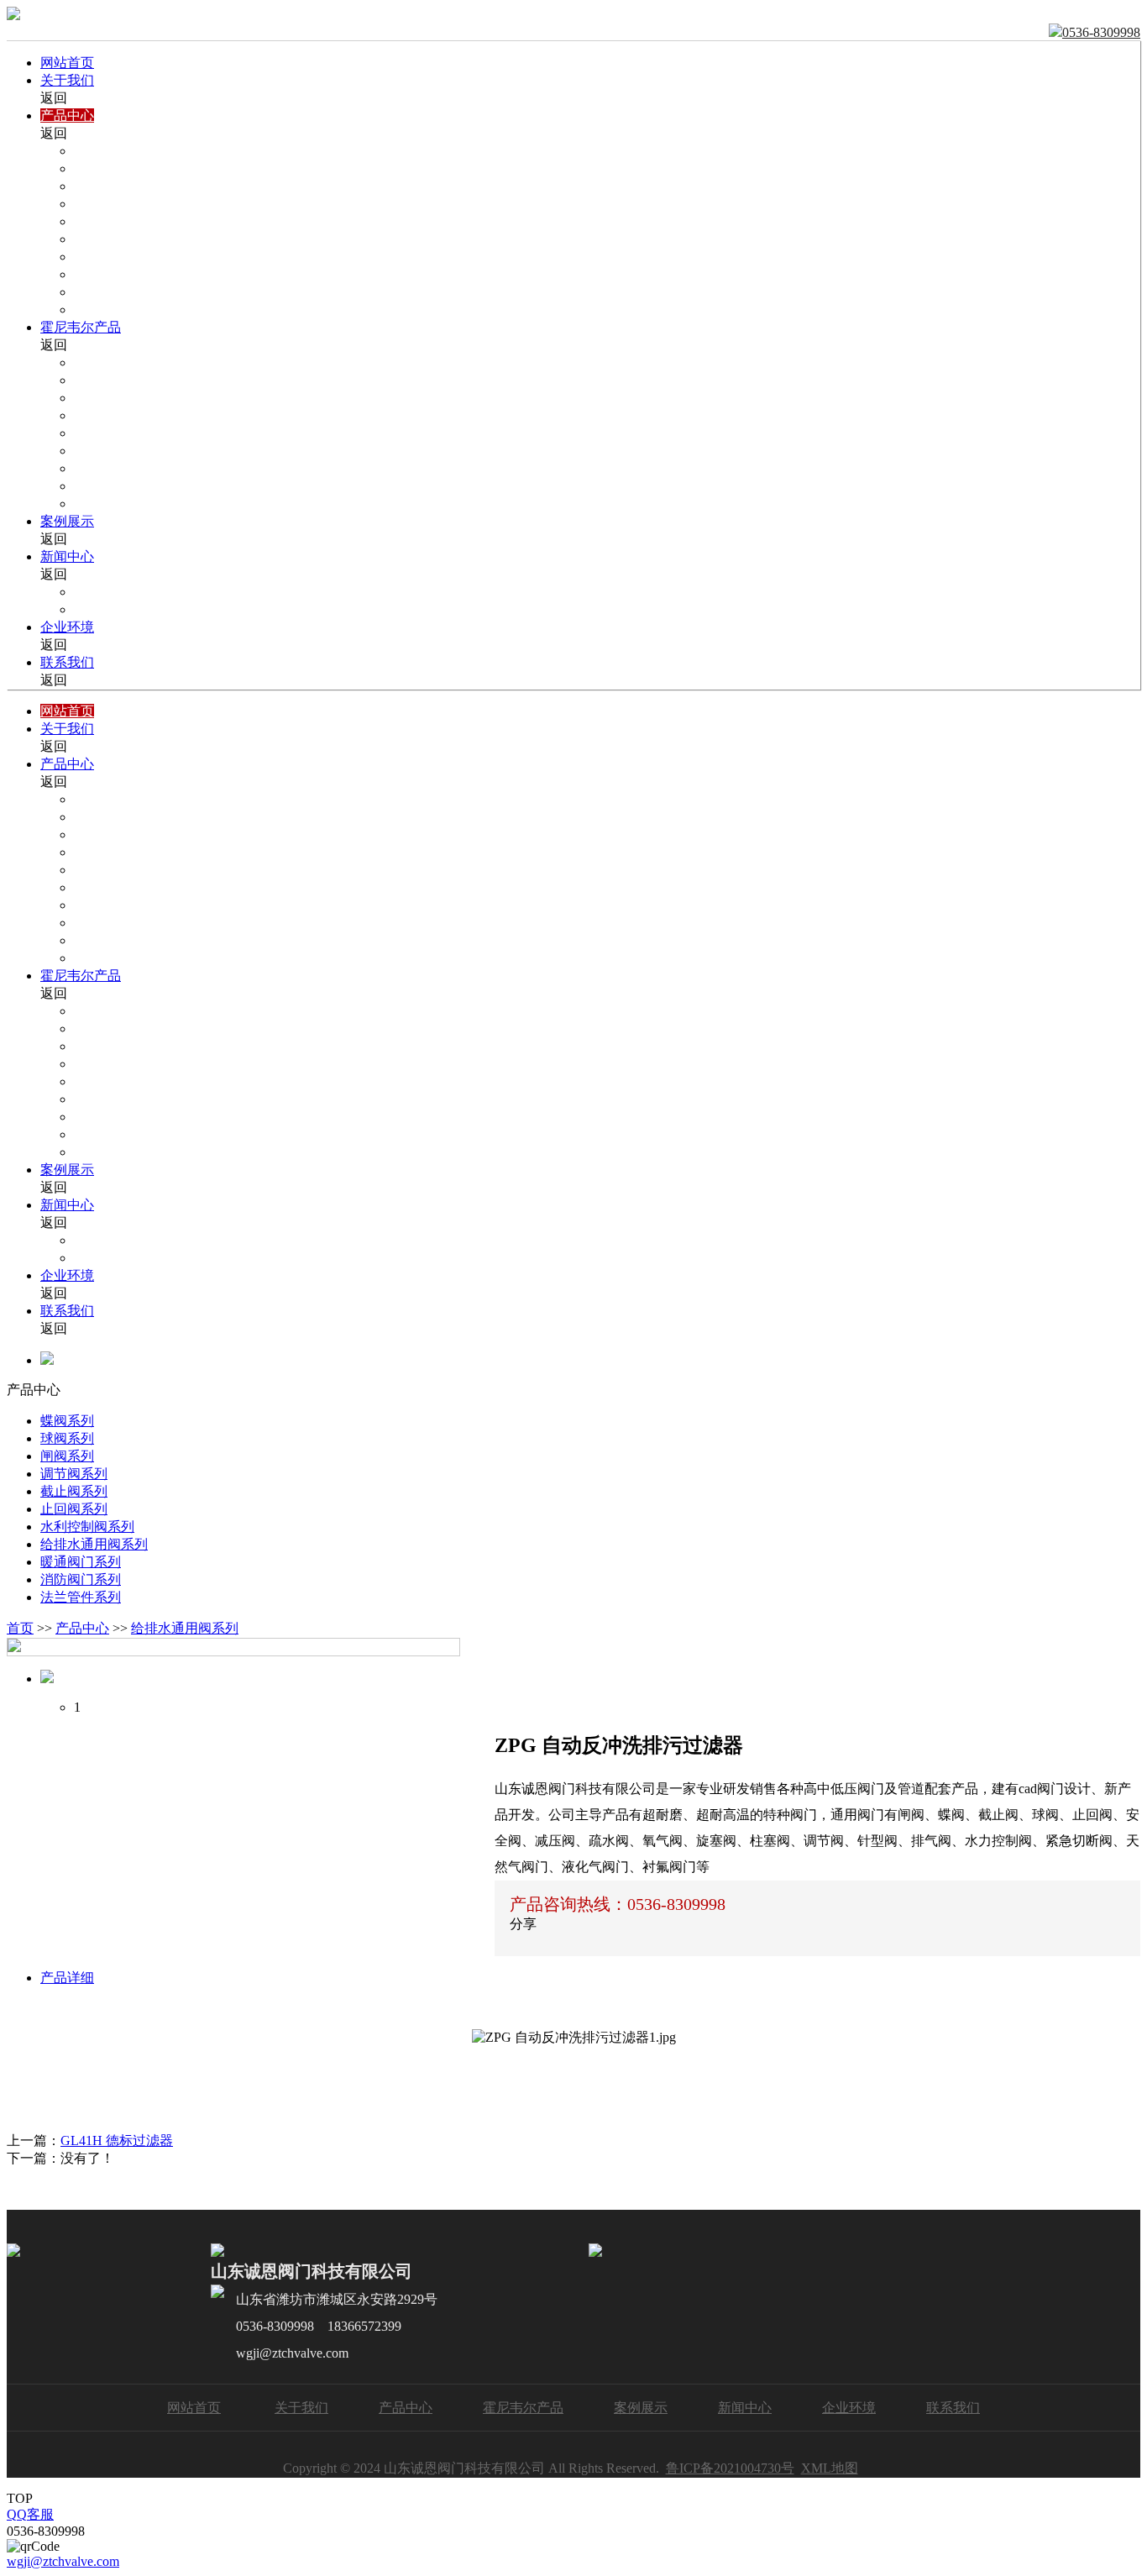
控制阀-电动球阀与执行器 (150, 362)
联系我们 (67, 662)
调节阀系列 (107, 204)
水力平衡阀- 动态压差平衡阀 (158, 433)
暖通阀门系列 (114, 292)
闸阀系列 (101, 186)
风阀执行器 (107, 468)
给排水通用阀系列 (128, 274)
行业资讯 (101, 609)
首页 (20, 1628)
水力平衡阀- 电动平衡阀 (145, 451)
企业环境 (67, 627)
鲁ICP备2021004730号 (730, 2468)
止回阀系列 (107, 239)
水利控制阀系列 (121, 257)
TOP (20, 2498)
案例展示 (67, 521)
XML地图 (830, 2468)
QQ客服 (30, 2514)
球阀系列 (101, 168)
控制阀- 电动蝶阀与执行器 (152, 398)
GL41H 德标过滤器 (117, 2141)
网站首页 (67, 63)
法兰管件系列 (81, 1597)
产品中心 (67, 115)
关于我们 (67, 80)
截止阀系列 (107, 221)
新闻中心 (67, 556)
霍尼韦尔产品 (81, 327)
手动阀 (94, 486)
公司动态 (101, 592)
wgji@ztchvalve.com (63, 2561)
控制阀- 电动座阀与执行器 (152, 380)
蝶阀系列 (101, 151)
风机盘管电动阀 (121, 504)
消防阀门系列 (114, 310)
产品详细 (67, 1978)
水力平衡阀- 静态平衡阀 (145, 415)
